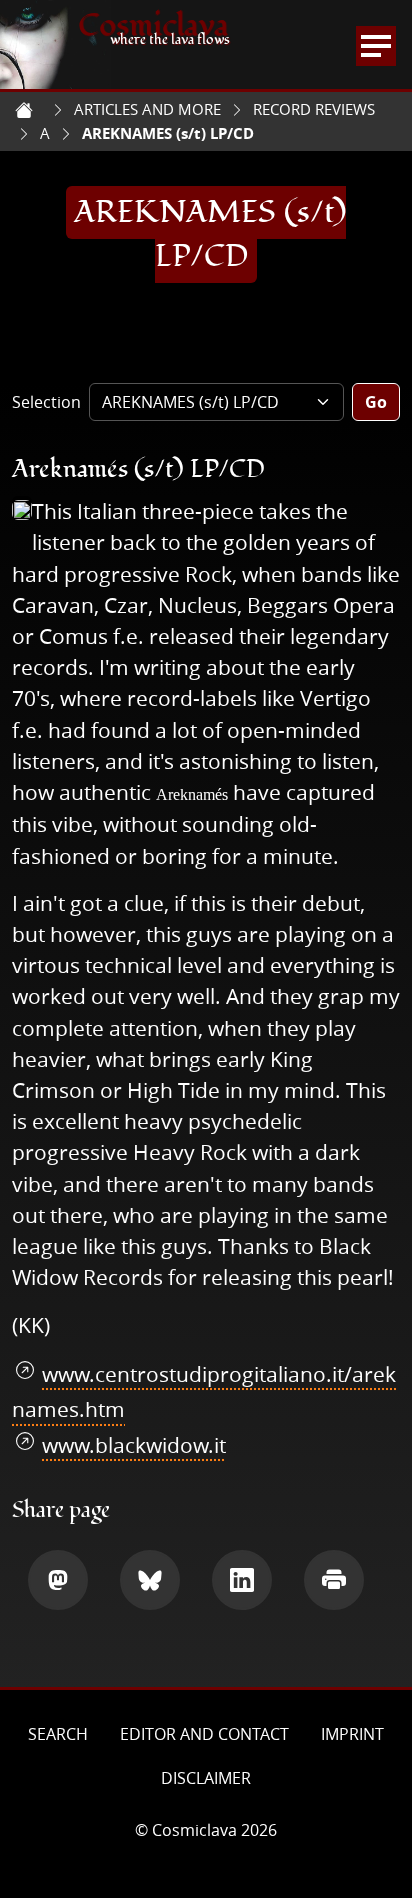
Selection (46, 402)
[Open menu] (376, 46)
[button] (58, 1580)
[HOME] (24, 110)
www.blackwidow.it (134, 1445)
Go (376, 402)
